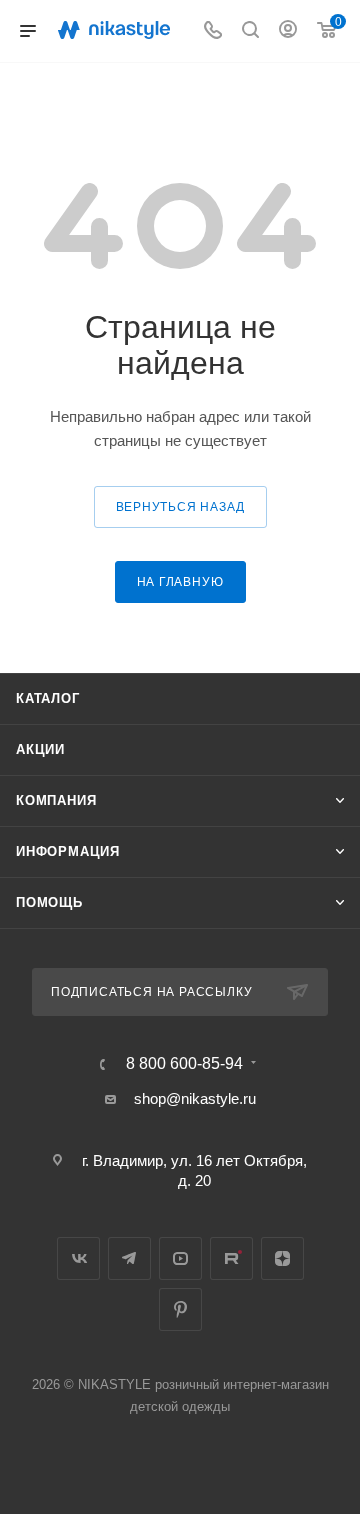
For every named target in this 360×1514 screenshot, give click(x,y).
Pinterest (180, 1309)
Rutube (231, 1258)
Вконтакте (78, 1258)
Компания (56, 800)
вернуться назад (180, 507)
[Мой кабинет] (288, 31)
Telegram (129, 1258)
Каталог (48, 698)
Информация (68, 851)
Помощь (49, 902)
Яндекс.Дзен (282, 1258)
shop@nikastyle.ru (195, 1098)
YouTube (180, 1258)
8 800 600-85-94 (184, 1064)
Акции (40, 749)
